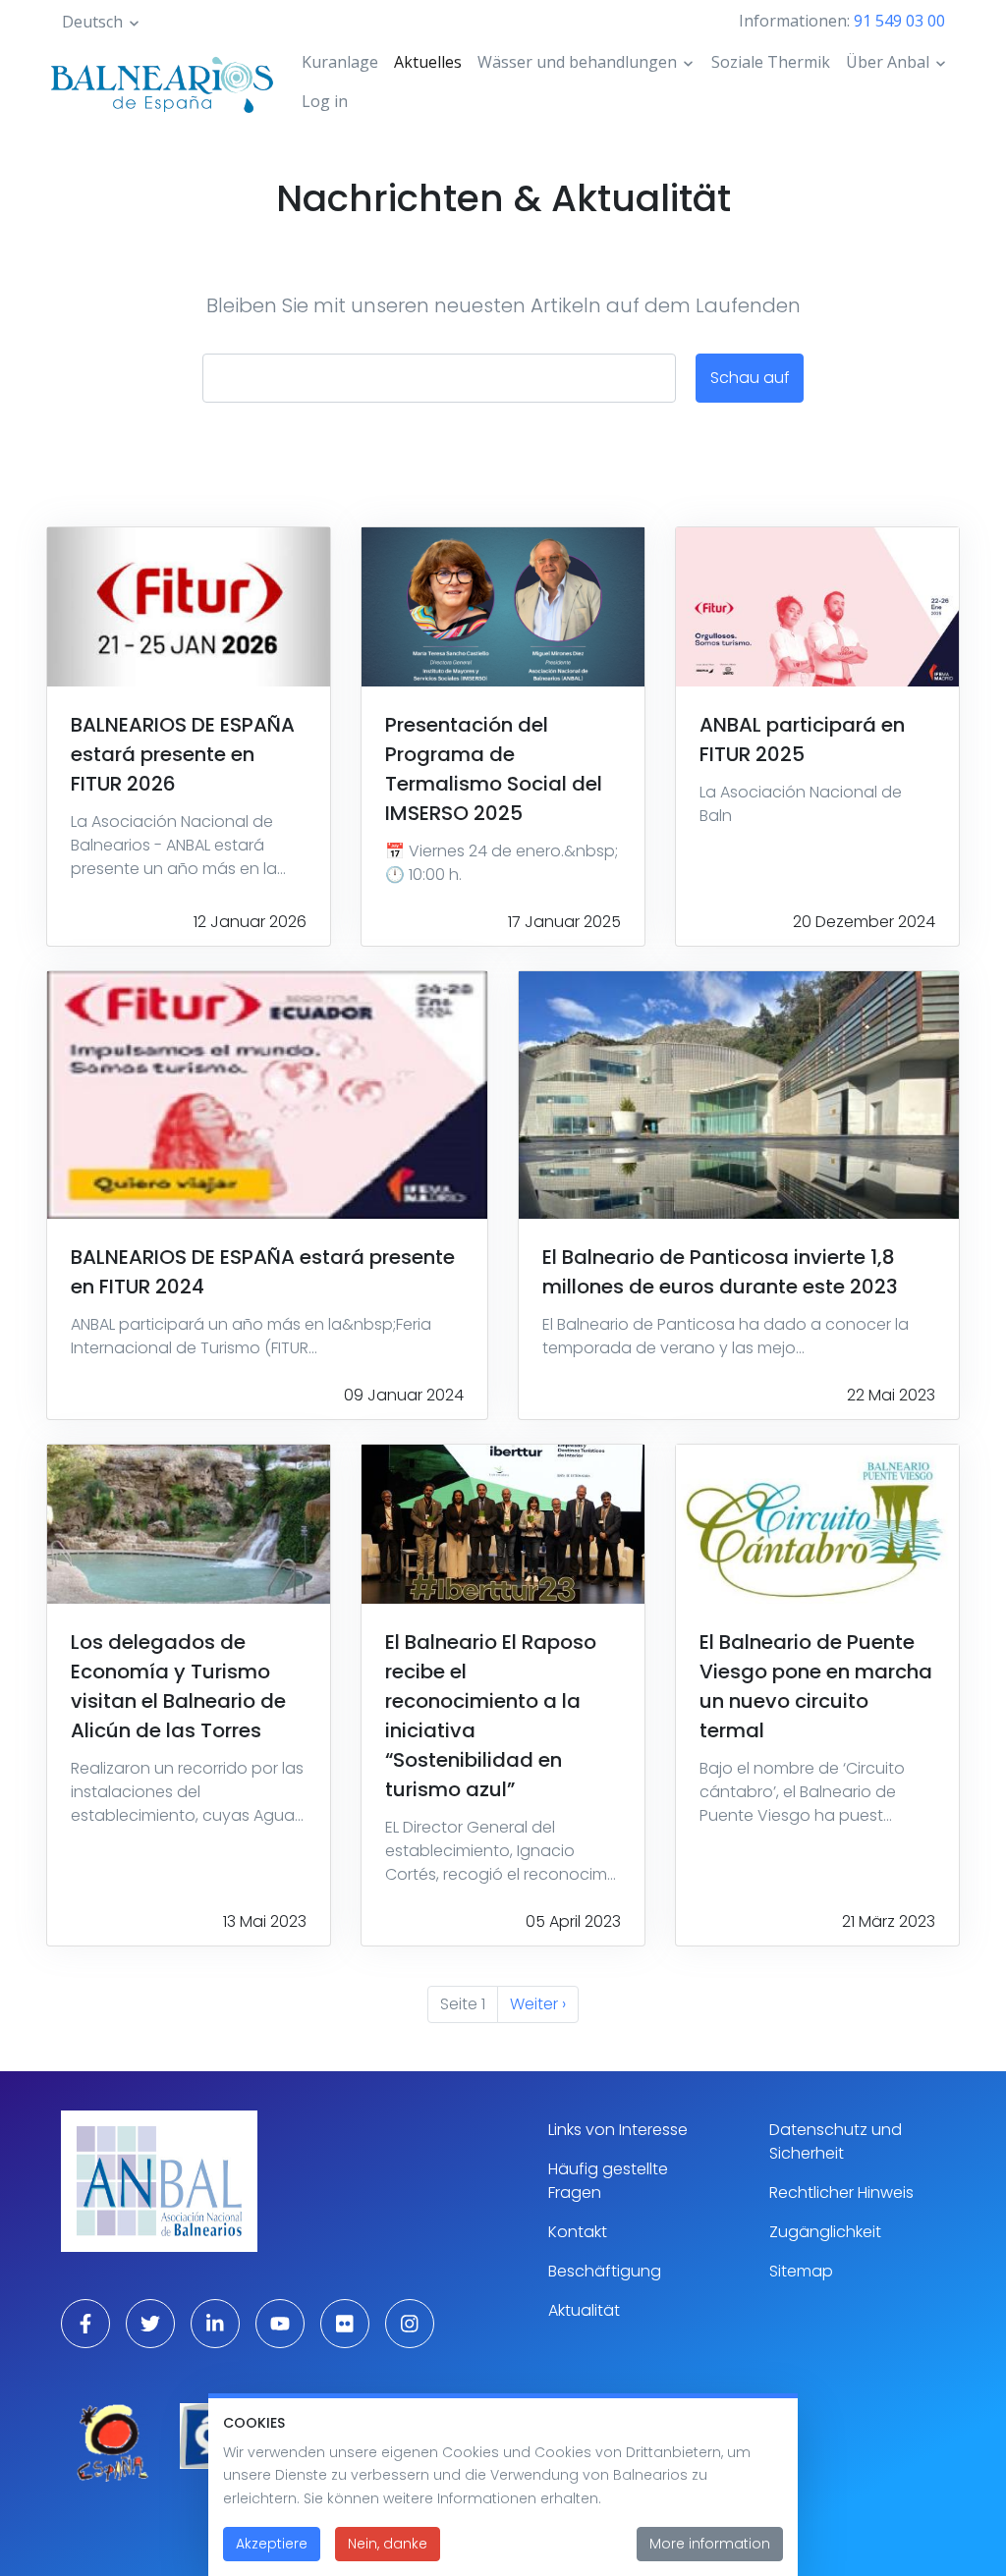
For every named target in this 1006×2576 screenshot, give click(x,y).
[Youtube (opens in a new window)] (280, 2324)
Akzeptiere (272, 2544)
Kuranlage (340, 62)
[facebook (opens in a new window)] (85, 2324)
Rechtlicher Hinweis (841, 2192)
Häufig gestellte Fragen (608, 2181)
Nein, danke (388, 2544)
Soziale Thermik (771, 62)
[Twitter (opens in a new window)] (150, 2324)
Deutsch (92, 22)
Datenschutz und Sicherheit (836, 2141)
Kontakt (578, 2232)
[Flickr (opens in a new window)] (345, 2324)
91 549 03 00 (899, 21)
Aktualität (584, 2310)
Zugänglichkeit (825, 2232)
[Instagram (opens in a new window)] (410, 2324)
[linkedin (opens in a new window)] (215, 2324)
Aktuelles (428, 62)
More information (710, 2544)
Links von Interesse (618, 2130)
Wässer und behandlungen (577, 62)
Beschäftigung (605, 2271)
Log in (325, 101)
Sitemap (801, 2271)
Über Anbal (888, 62)
